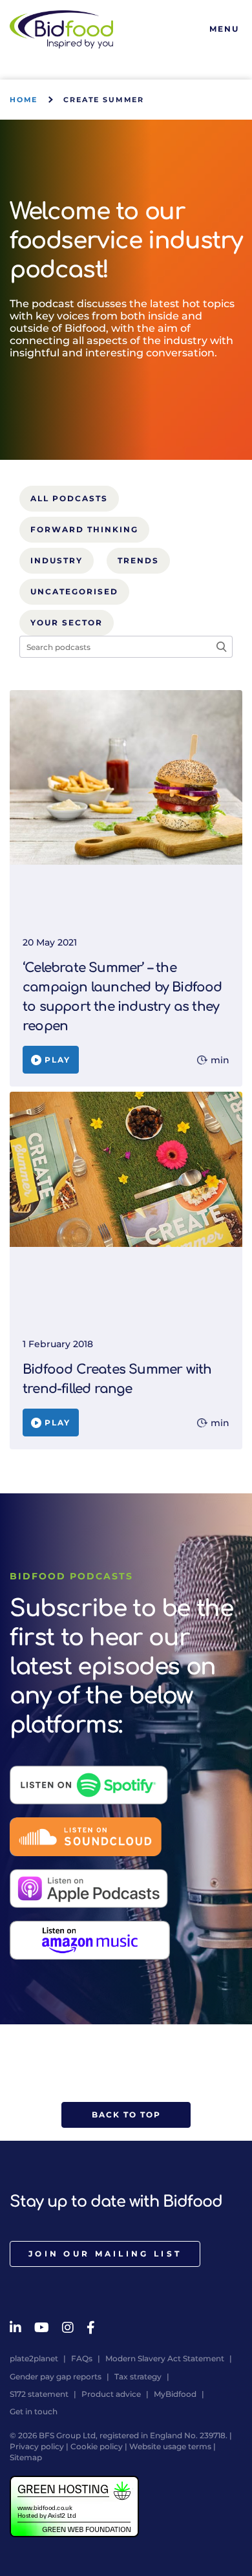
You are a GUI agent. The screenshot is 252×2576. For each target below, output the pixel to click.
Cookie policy (97, 2446)
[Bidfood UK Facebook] (91, 2328)
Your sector (67, 622)
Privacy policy (37, 2446)
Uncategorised (74, 591)
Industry (57, 560)
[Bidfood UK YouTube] (42, 2328)
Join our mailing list (105, 2254)
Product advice (111, 2394)
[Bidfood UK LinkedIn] (16, 2328)
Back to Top (126, 2115)
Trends (138, 560)
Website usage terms (170, 2446)
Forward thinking (84, 529)
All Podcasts (69, 498)
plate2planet (34, 2358)
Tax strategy (138, 2376)
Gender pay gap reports (56, 2376)
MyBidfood (175, 2394)
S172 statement (39, 2394)
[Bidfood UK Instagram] (68, 2328)
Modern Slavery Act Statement (165, 2358)
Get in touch (34, 2411)
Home (24, 100)
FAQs (82, 2358)
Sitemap (26, 2457)
